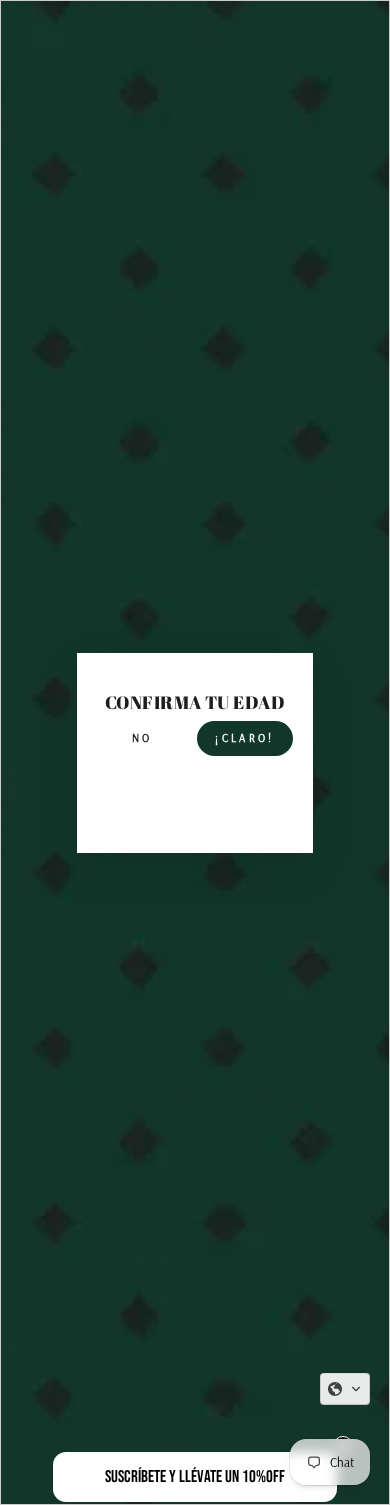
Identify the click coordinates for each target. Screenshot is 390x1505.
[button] (345, 1389)
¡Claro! (244, 738)
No (142, 738)
